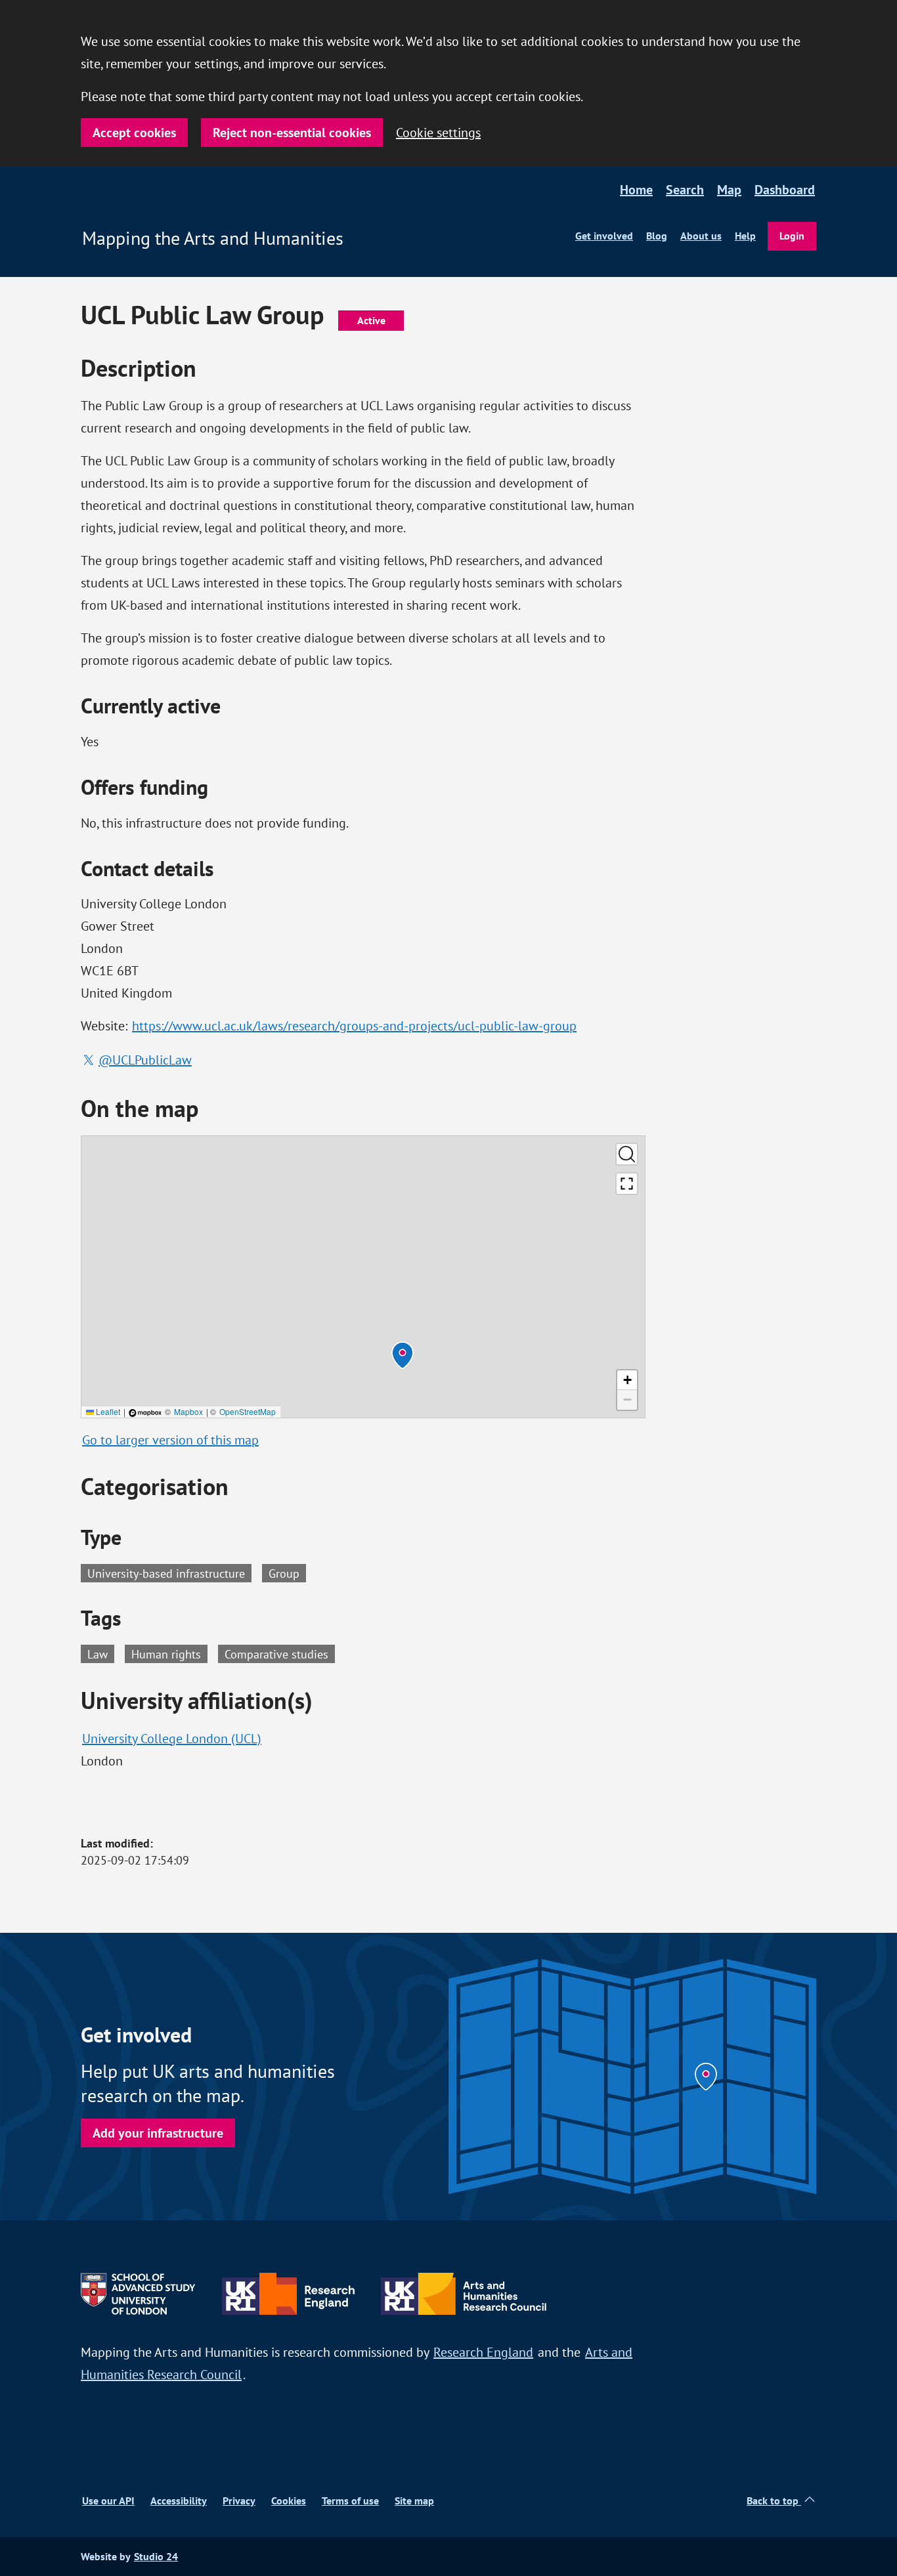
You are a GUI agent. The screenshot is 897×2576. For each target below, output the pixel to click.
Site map (414, 2501)
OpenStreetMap (248, 1411)
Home (636, 190)
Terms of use (350, 2501)
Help (745, 236)
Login (792, 236)
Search (685, 190)
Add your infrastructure (158, 2133)
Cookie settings (438, 132)
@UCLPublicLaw (145, 1060)
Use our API (108, 2501)
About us (701, 236)
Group (284, 1573)
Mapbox (188, 1411)
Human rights (169, 1653)
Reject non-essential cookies (292, 133)
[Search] (627, 1154)
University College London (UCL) (172, 1738)
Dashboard (785, 190)
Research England (483, 2352)
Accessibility (179, 2501)
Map (729, 190)
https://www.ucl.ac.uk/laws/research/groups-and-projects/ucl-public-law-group (354, 1025)
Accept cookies (134, 133)
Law (101, 1653)
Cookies (289, 2501)
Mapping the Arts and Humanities (213, 238)
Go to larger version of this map (170, 1440)
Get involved (604, 236)
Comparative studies (280, 1653)
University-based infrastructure (166, 1573)
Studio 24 (156, 2557)
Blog (657, 236)
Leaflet (107, 1411)
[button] (403, 1355)
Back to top (774, 2501)
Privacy (239, 2501)
